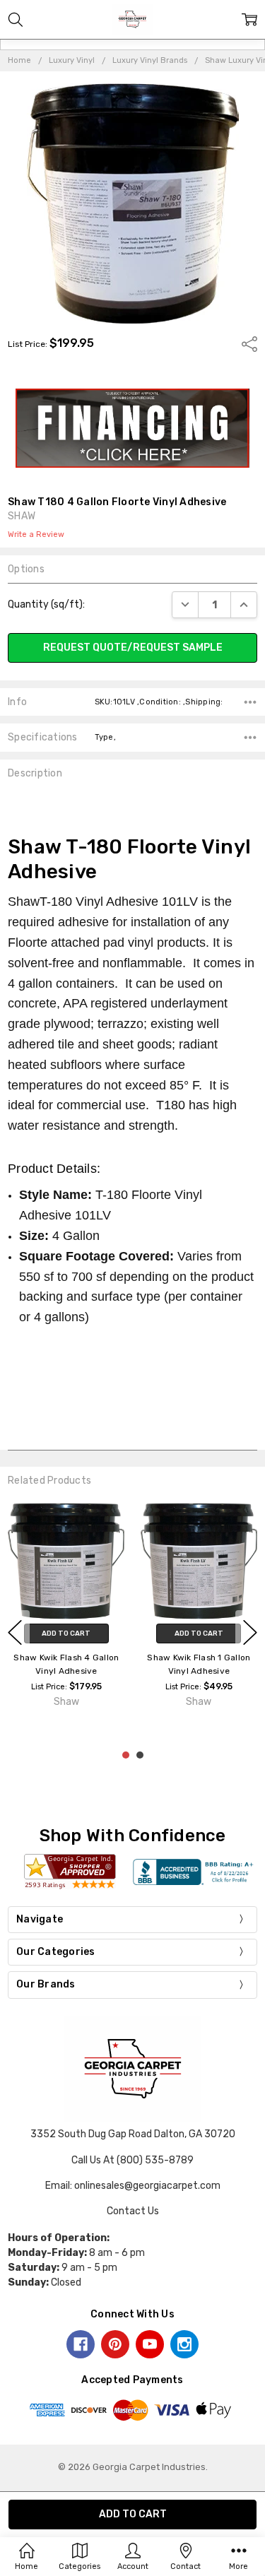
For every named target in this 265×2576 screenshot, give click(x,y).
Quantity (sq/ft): (46, 604)
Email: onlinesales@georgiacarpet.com (133, 2186)
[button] (133, 428)
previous (15, 1632)
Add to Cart (66, 1633)
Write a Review (36, 535)
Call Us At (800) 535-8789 (132, 2160)
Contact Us (133, 2211)
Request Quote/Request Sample (133, 648)
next (250, 1632)
